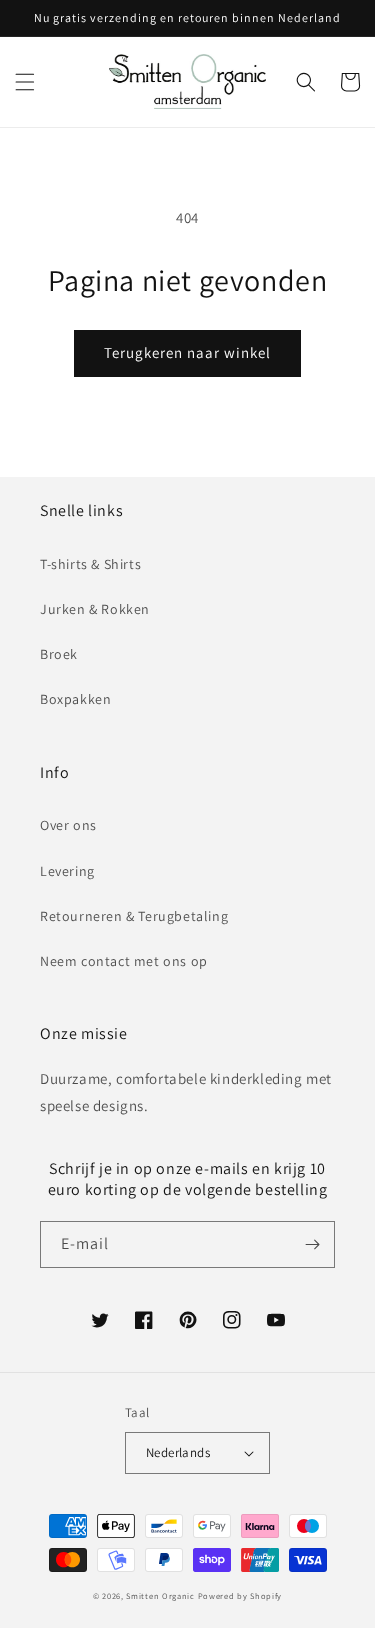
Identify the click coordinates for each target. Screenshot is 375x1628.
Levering (67, 871)
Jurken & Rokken (95, 609)
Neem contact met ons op (124, 961)
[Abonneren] (312, 1244)
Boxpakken (75, 699)
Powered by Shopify (240, 1595)
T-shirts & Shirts (90, 564)
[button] (25, 82)
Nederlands (178, 1452)
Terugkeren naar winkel (187, 352)
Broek (59, 654)
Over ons (68, 825)
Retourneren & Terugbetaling (134, 916)
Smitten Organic (160, 1595)
